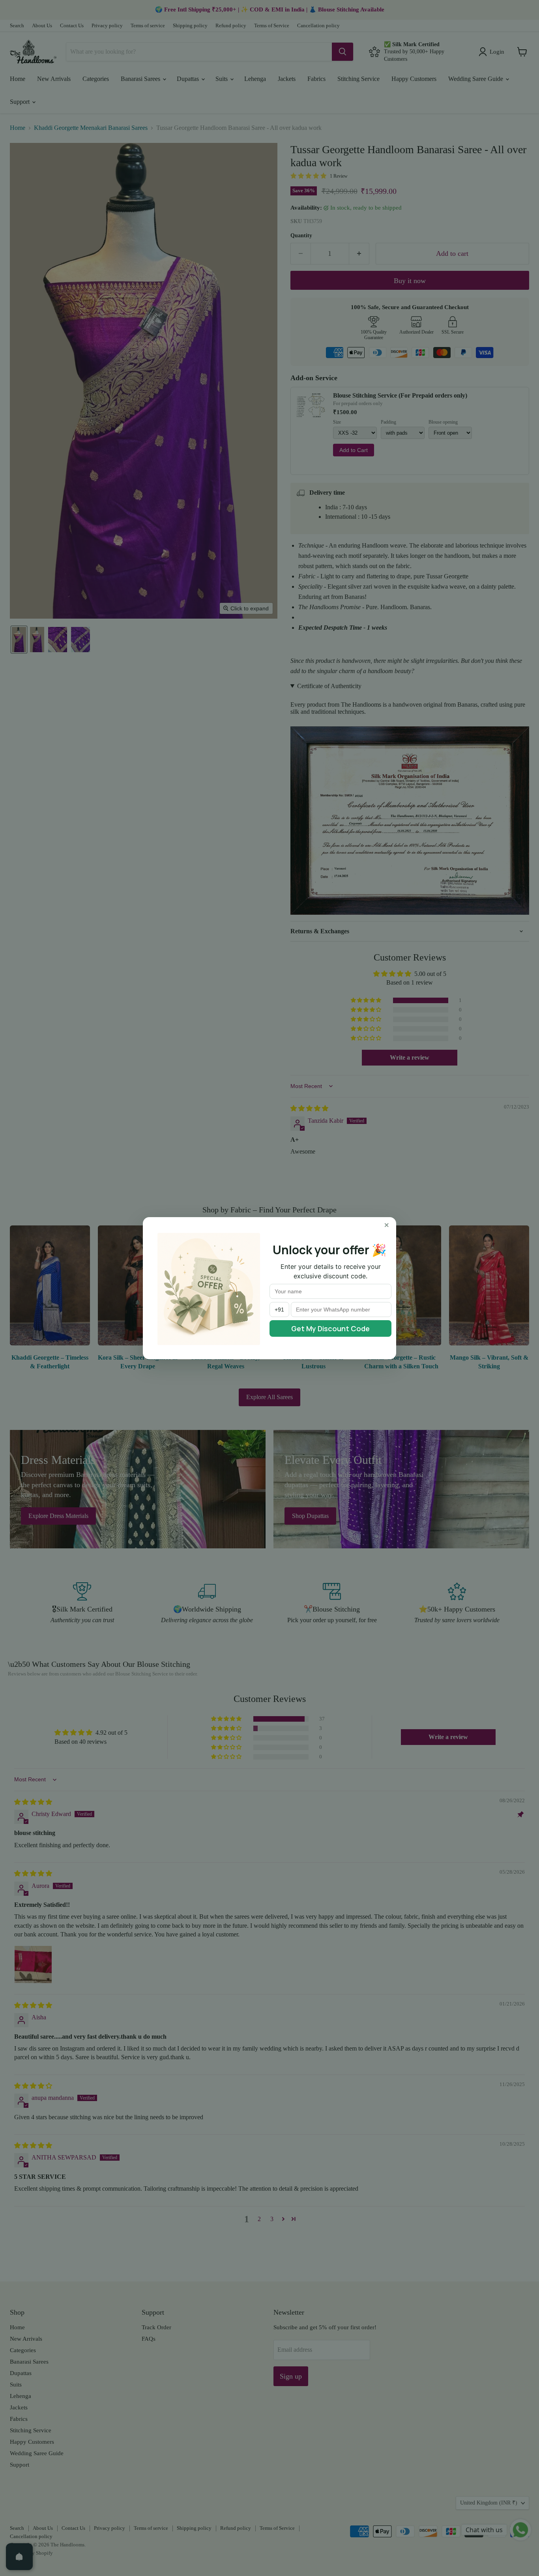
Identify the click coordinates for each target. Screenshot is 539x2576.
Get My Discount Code (330, 1328)
